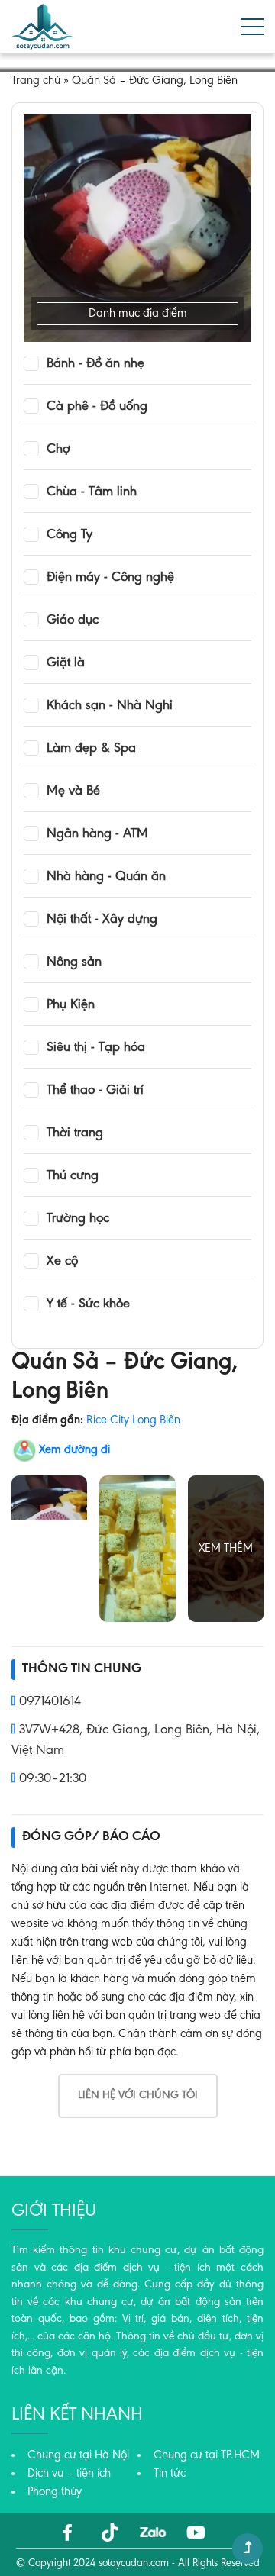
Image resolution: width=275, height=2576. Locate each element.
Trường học (78, 1219)
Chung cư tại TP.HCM (207, 2455)
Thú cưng (73, 1176)
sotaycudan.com (134, 2564)
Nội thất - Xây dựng (102, 920)
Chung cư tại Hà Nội (78, 2455)
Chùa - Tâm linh (92, 492)
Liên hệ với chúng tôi (138, 2096)
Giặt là (66, 663)
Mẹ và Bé (73, 791)
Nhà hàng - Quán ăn (106, 877)
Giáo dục (73, 621)
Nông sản (74, 962)
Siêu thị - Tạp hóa (96, 1048)
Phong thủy (55, 2492)
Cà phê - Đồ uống (97, 407)
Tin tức (170, 2474)
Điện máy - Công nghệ (110, 578)
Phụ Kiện (71, 1005)
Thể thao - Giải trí (95, 1091)
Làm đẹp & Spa (91, 749)
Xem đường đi (74, 1450)
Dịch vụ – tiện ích (69, 2474)
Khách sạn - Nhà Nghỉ (110, 706)
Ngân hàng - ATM (97, 834)
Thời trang (75, 1133)
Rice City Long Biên (133, 1420)
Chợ (58, 450)
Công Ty (70, 535)
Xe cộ (62, 1262)
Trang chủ (36, 81)
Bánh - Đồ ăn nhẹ (95, 364)
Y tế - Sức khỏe (88, 1304)
